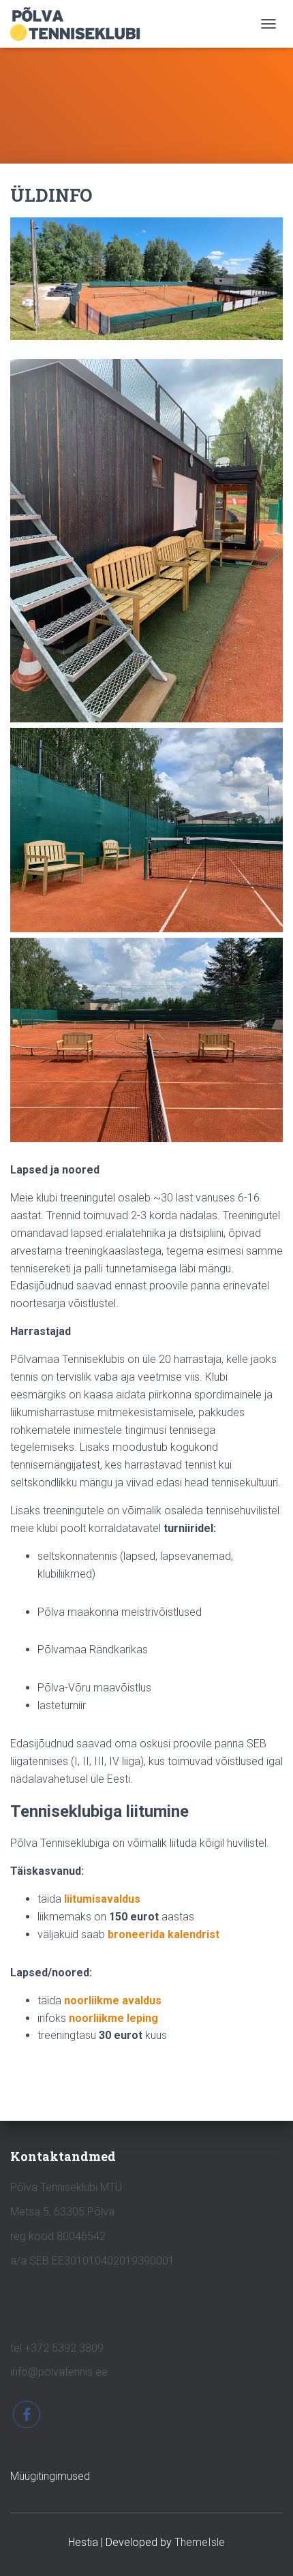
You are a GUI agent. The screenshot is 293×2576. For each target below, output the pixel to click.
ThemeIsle (200, 2542)
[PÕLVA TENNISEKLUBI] (80, 24)
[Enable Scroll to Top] (266, 2549)
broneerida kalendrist (164, 1934)
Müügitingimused (50, 2476)
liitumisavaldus (102, 1899)
